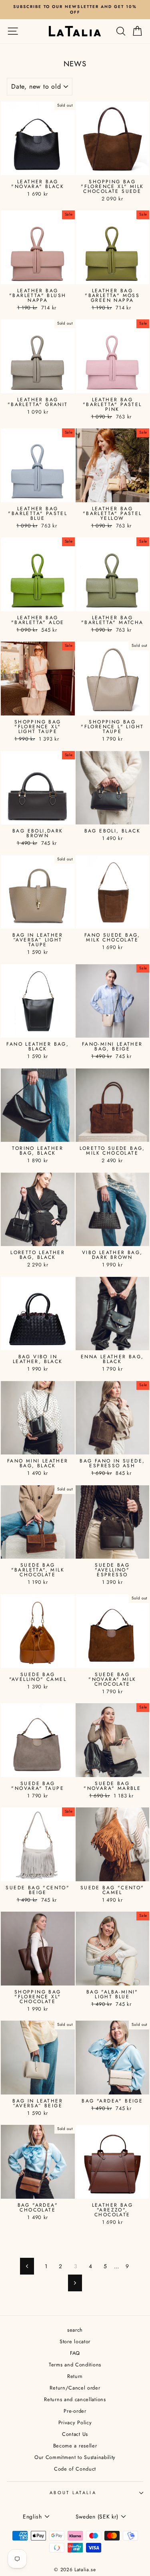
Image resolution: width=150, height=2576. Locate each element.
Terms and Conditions (75, 2365)
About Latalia (73, 2493)
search (75, 2330)
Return (75, 2376)
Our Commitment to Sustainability (75, 2457)
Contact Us (75, 2434)
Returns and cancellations (75, 2399)
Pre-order (75, 2411)
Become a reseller (75, 2446)
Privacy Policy (75, 2422)
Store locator (75, 2341)
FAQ (75, 2353)
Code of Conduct (75, 2469)
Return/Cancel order (75, 2388)
